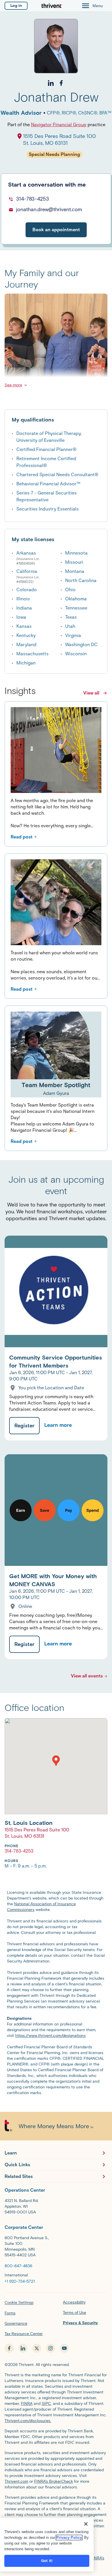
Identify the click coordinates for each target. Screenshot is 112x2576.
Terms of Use (75, 2313)
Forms (10, 2313)
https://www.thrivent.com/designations (50, 2036)
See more (13, 385)
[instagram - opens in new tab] (51, 2348)
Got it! (47, 2561)
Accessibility (74, 2302)
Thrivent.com (16, 2481)
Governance (16, 2323)
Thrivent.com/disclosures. (28, 2421)
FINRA (27, 2404)
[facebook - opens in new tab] (9, 2348)
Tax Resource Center (24, 2334)
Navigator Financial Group (59, 125)
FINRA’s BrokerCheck (54, 2481)
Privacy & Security (80, 2323)
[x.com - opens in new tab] (37, 2348)
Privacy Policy (69, 2538)
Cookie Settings (19, 2303)
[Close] (86, 2524)
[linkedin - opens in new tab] (23, 2348)
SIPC (46, 2404)
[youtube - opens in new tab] (64, 2348)
